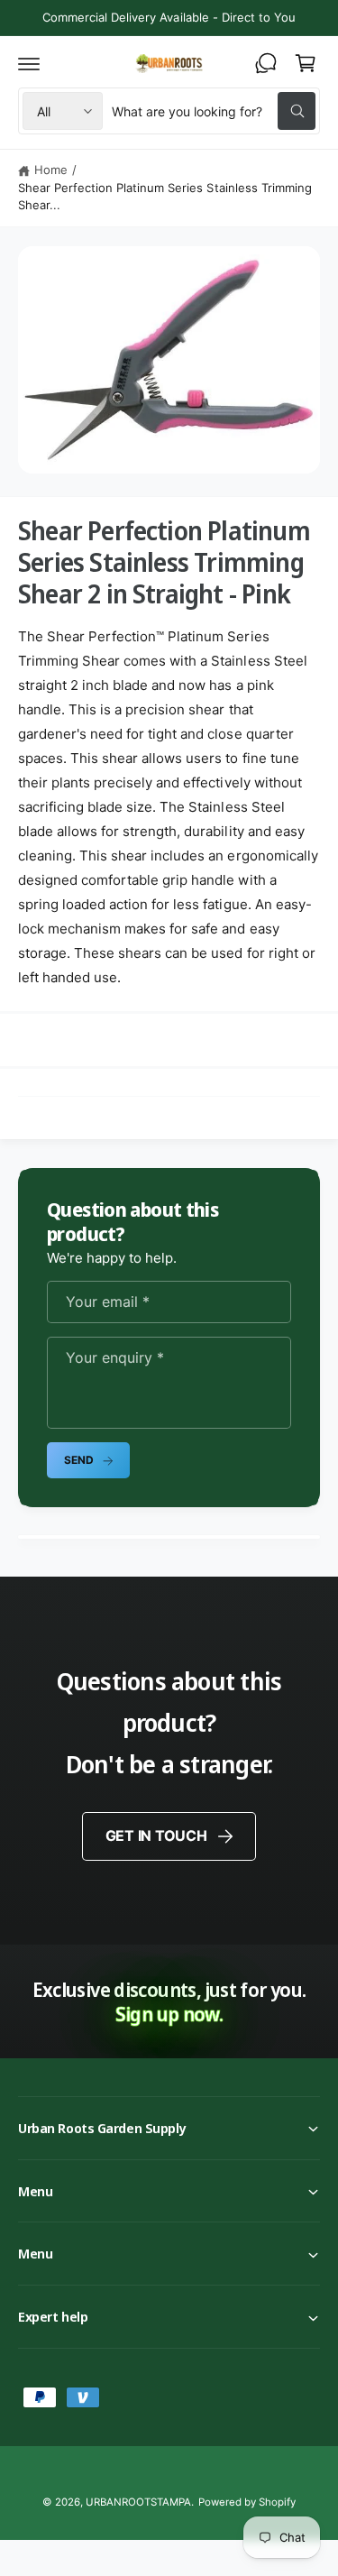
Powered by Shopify (247, 2502)
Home (51, 170)
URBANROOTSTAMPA (138, 2502)
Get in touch (156, 1835)
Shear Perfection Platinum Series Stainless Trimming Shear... (165, 197)
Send (78, 1460)
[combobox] (214, 111)
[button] (29, 63)
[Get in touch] (266, 63)
